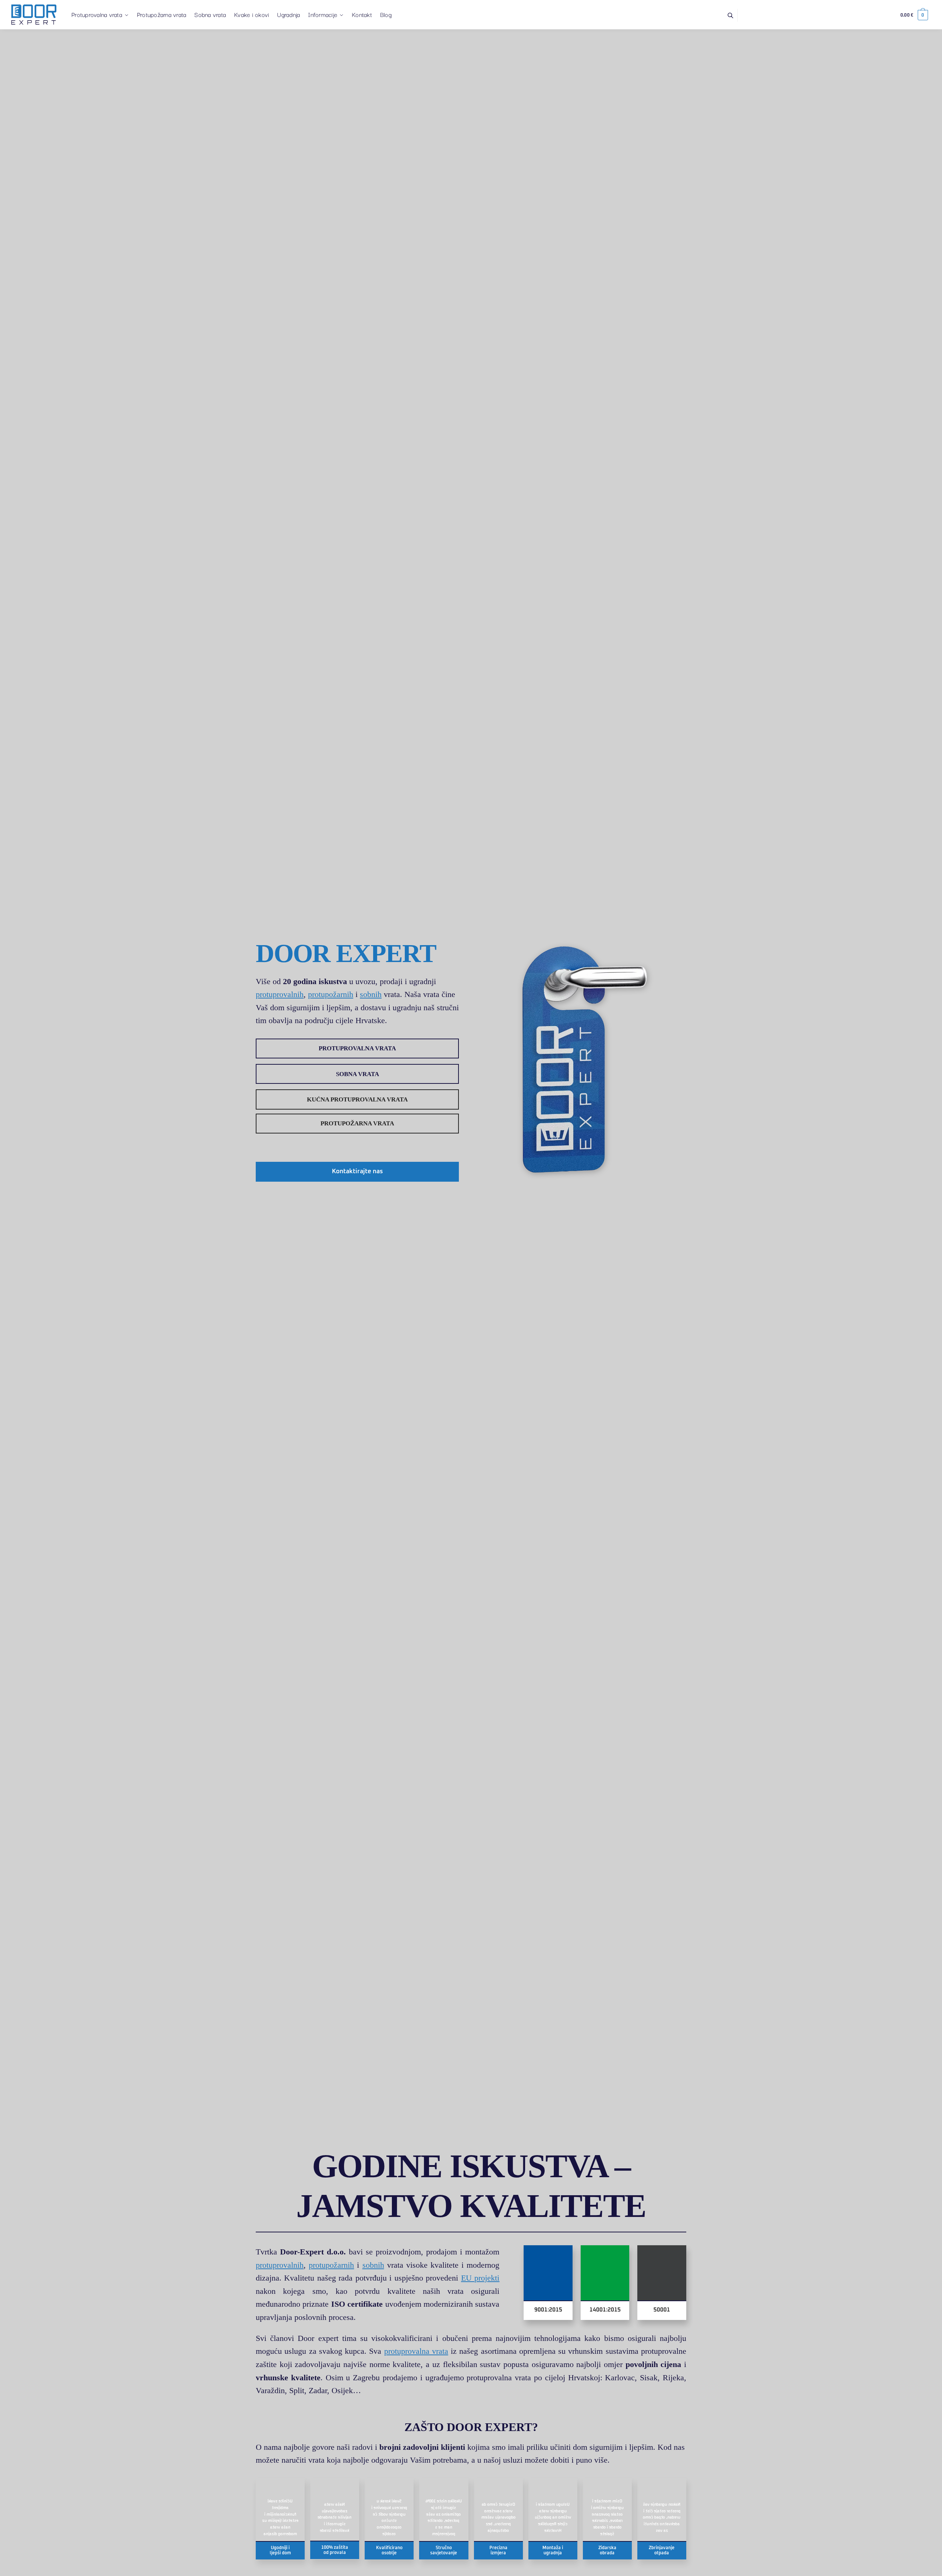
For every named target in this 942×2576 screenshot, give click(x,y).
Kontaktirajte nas (357, 1172)
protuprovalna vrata (416, 2351)
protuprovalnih (280, 994)
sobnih (371, 994)
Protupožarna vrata (357, 1123)
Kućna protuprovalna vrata (357, 1099)
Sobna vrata (357, 1074)
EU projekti (480, 2278)
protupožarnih (331, 994)
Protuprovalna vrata (357, 1048)
